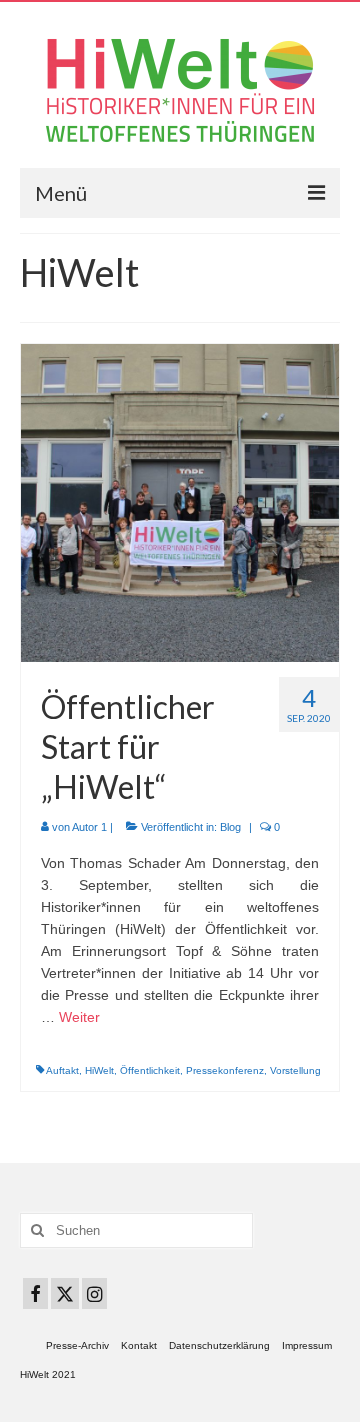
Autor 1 (89, 827)
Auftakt (62, 1070)
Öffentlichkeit (150, 1070)
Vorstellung (295, 1070)
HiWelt (99, 1070)
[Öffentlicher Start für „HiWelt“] (180, 502)
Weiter (79, 1017)
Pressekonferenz (225, 1070)
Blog (230, 827)
